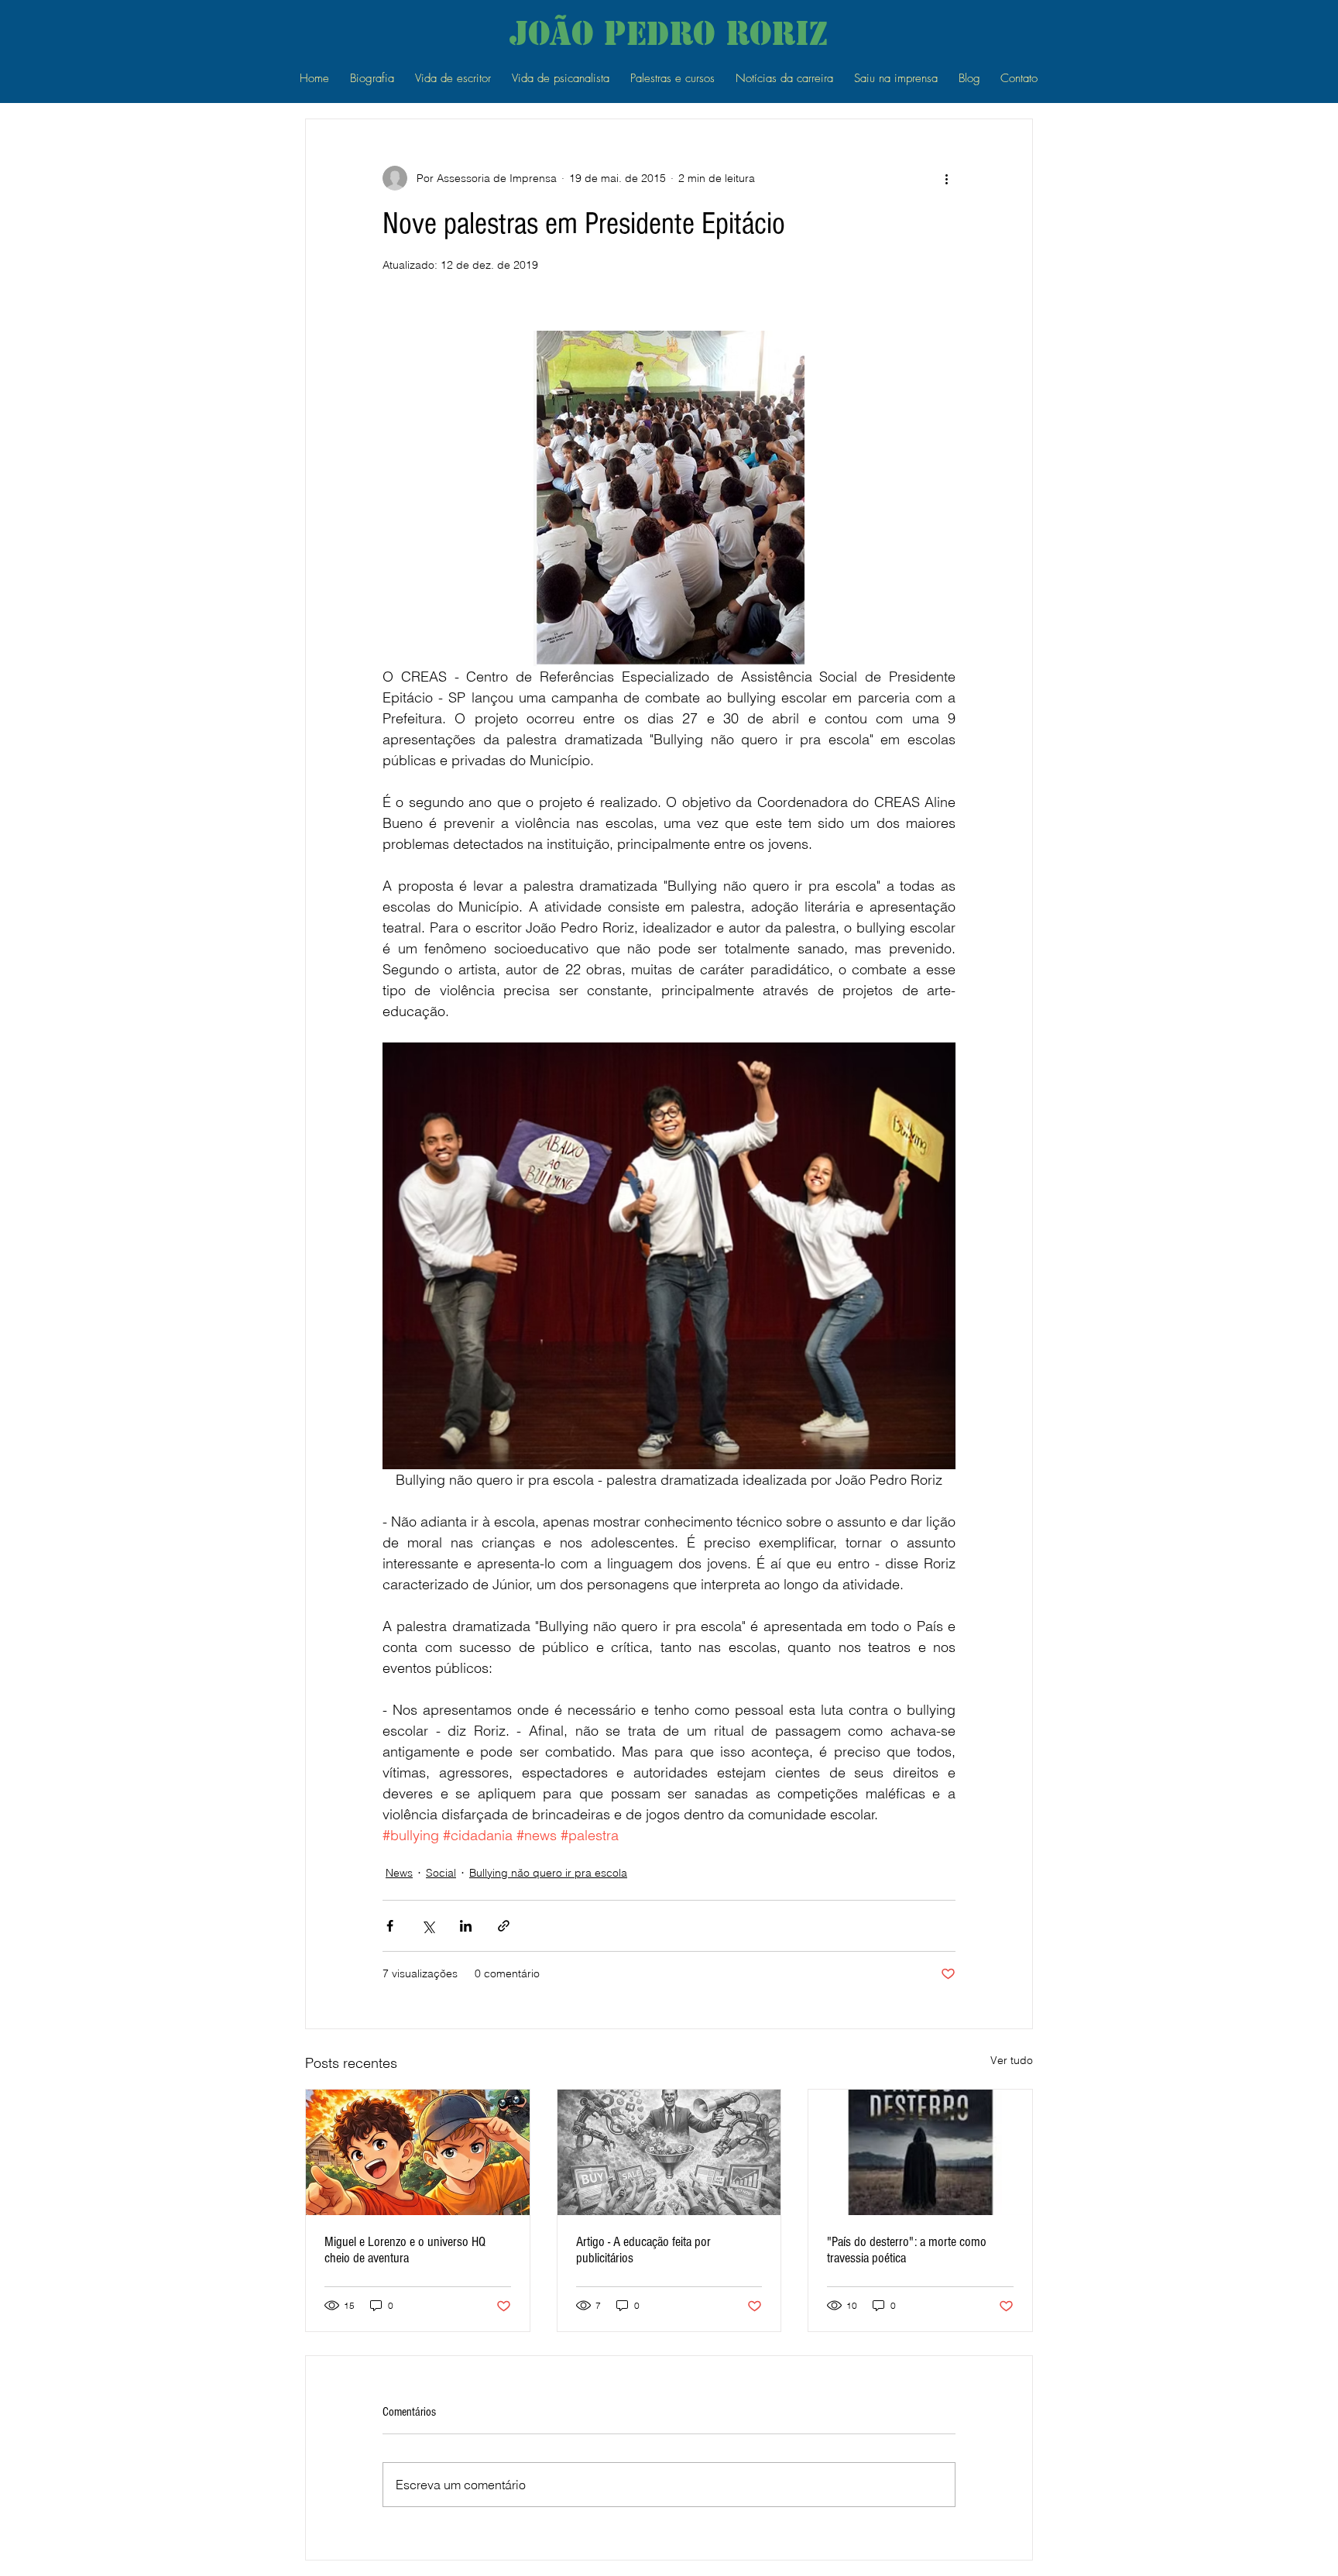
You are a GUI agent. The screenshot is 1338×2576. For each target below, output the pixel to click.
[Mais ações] (946, 178)
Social (441, 1873)
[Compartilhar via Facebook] (390, 1926)
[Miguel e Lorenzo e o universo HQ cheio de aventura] (418, 2152)
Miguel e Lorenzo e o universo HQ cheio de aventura (405, 2250)
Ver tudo (1012, 2060)
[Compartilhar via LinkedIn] (466, 1926)
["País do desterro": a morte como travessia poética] (920, 2152)
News (399, 1873)
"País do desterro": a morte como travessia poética (907, 2250)
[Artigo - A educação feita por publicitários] (669, 2152)
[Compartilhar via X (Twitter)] (428, 1926)
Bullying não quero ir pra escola (548, 1873)
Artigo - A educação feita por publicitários (643, 2250)
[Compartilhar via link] (504, 1926)
